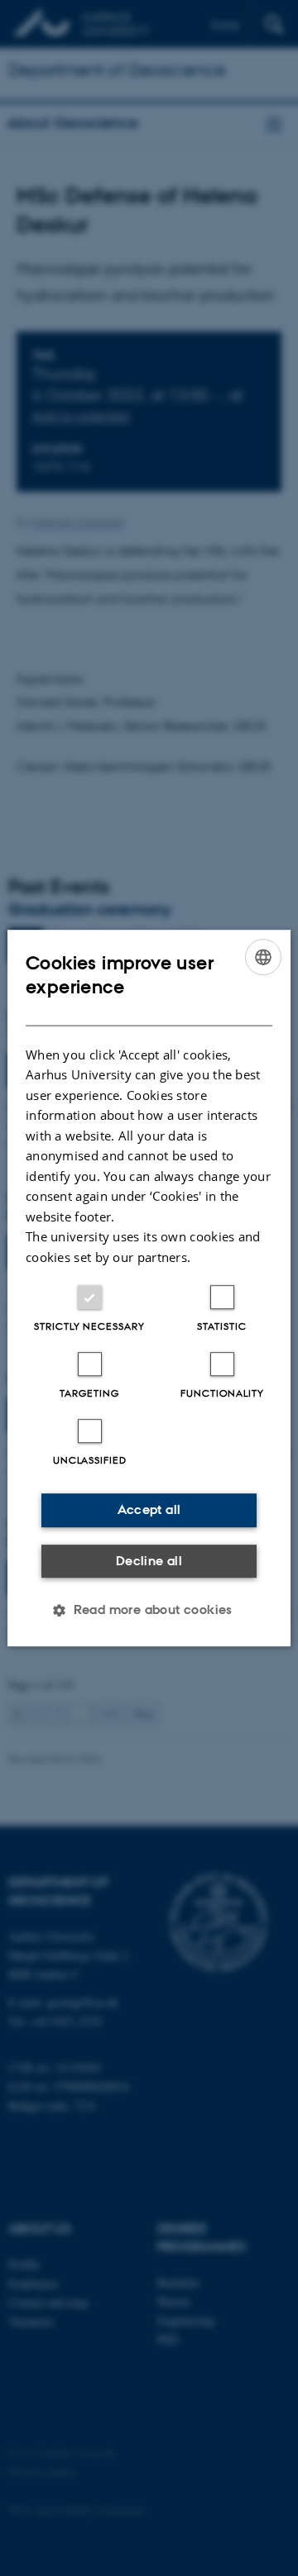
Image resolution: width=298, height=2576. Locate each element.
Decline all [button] (149, 1561)
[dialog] (149, 1288)
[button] (149, 1610)
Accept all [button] (149, 1509)
